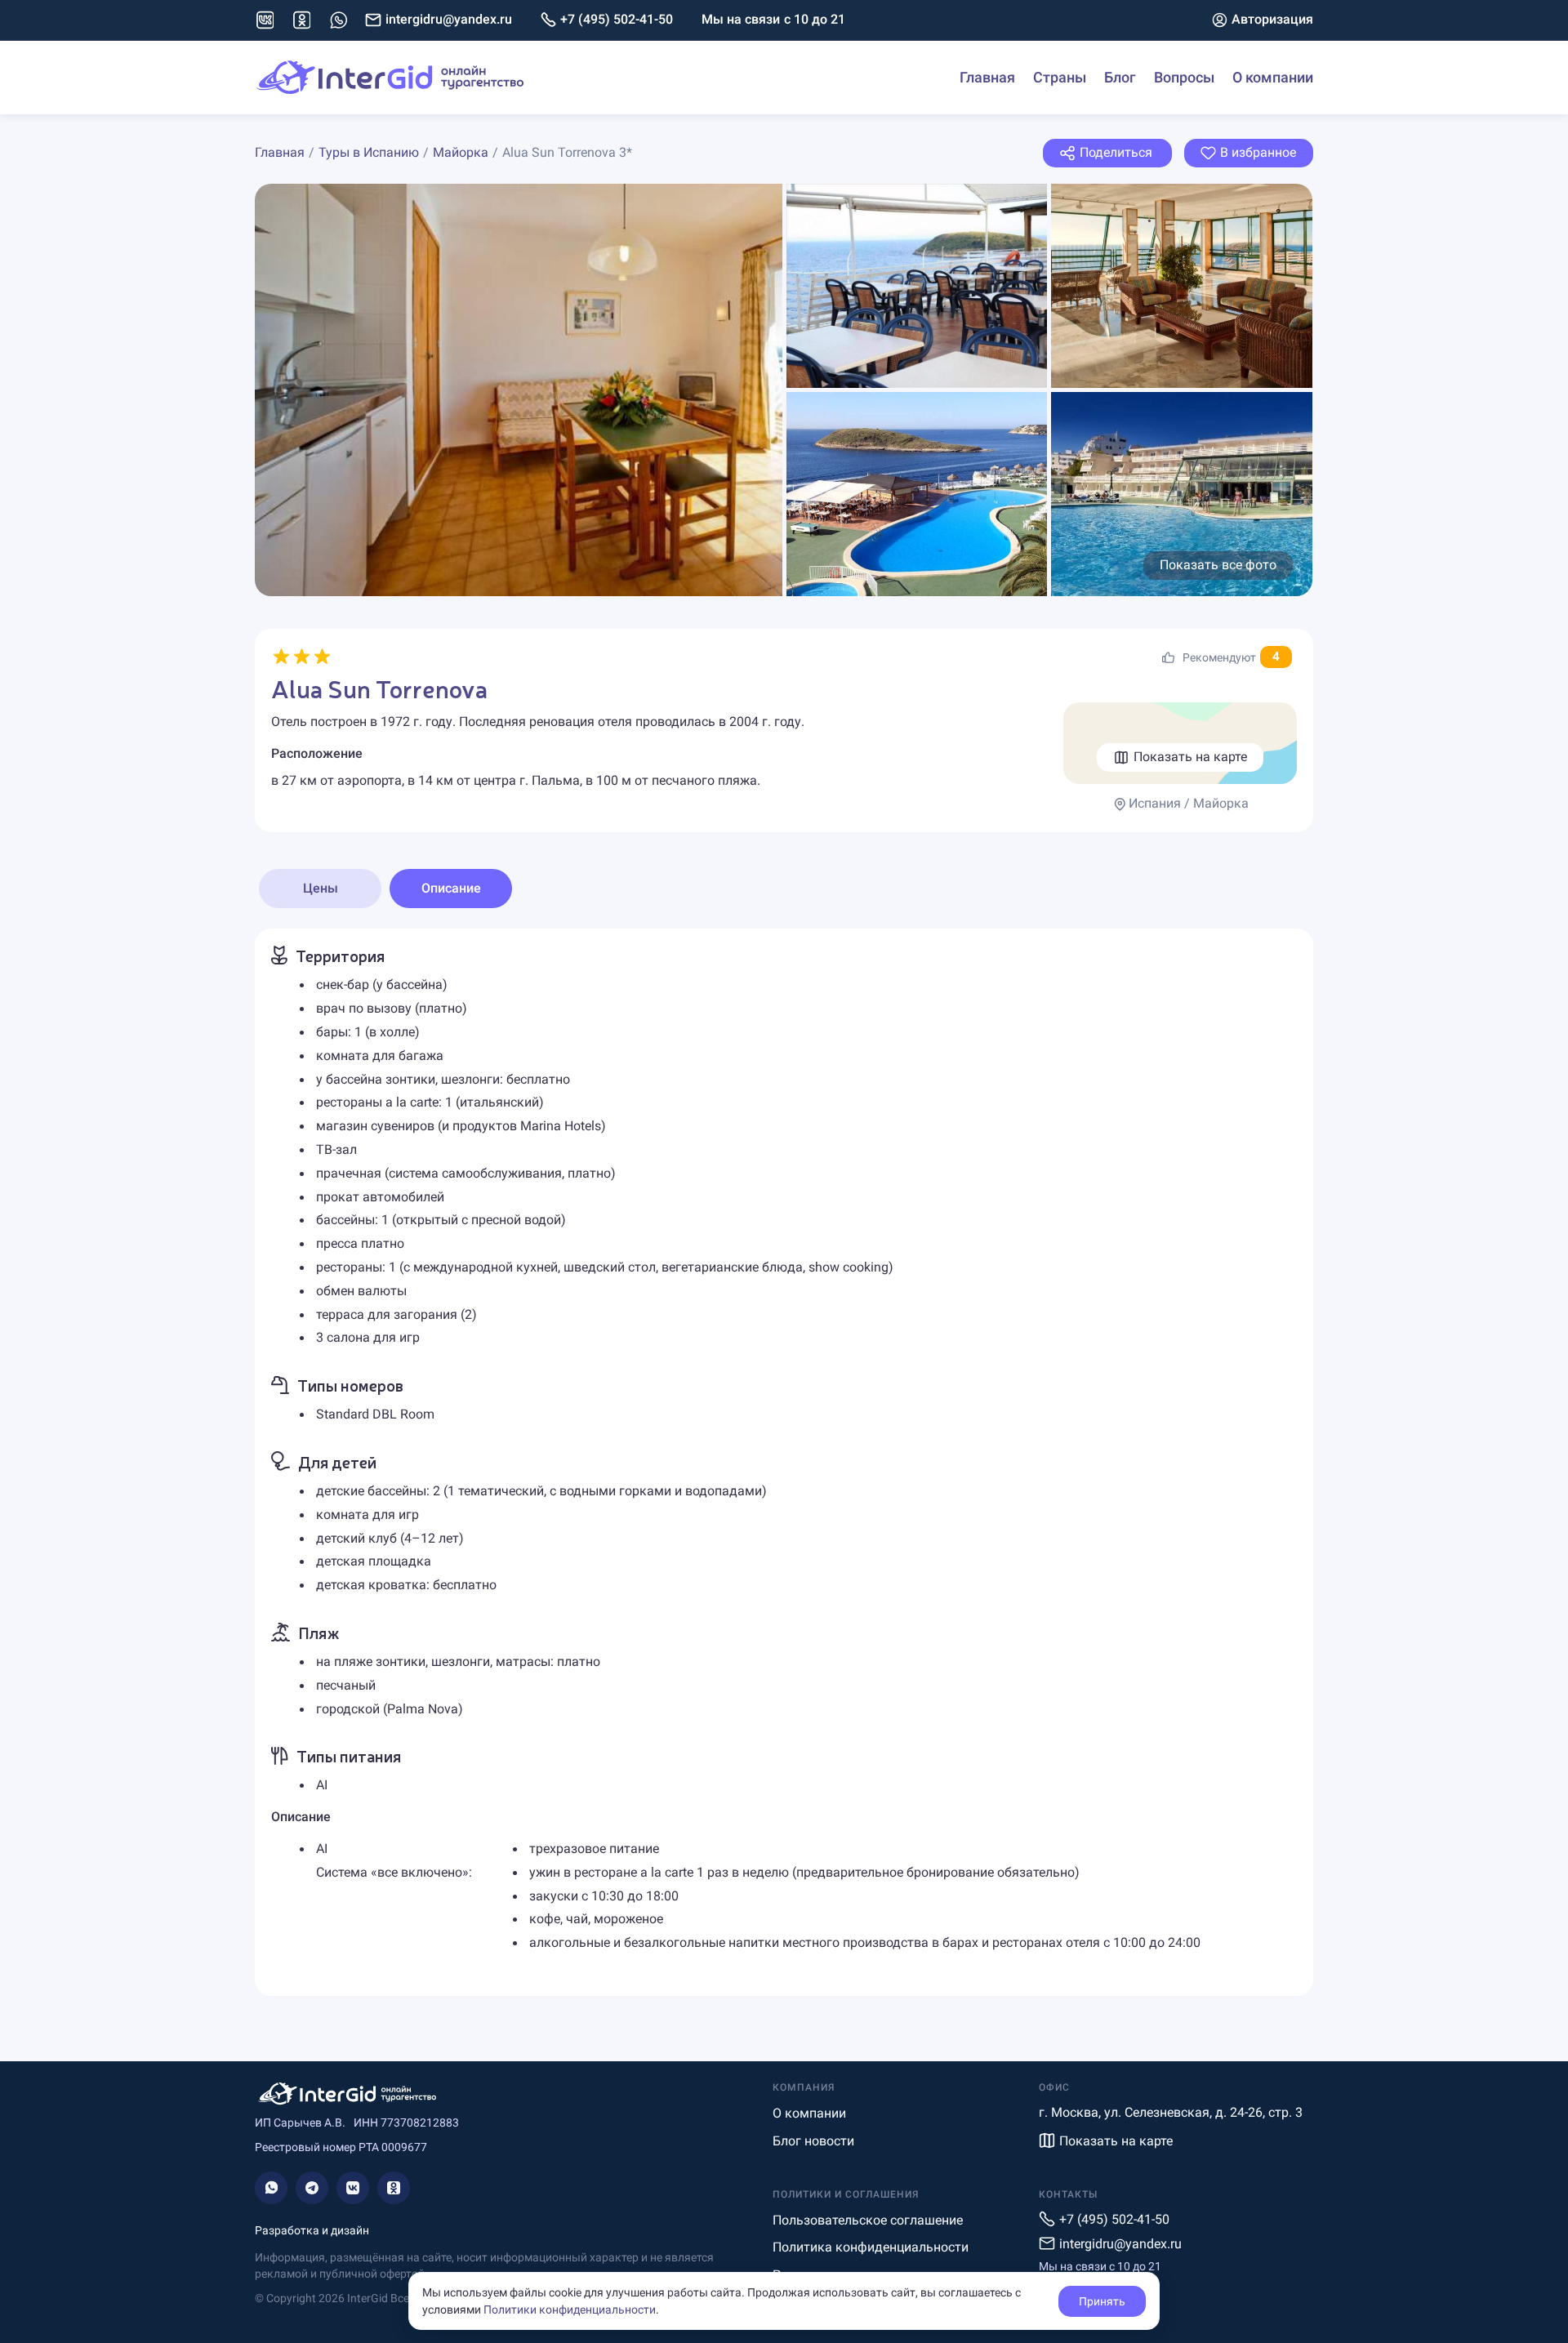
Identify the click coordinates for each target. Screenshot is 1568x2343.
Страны (1060, 77)
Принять (1102, 2301)
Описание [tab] (451, 888)
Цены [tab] (321, 888)
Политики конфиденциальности (570, 2310)
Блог (1120, 77)
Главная (987, 77)
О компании (1273, 77)
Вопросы (1184, 77)
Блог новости (813, 2141)
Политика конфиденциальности (871, 2247)
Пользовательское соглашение (868, 2220)
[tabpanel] (784, 1462)
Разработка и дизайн (312, 2230)
